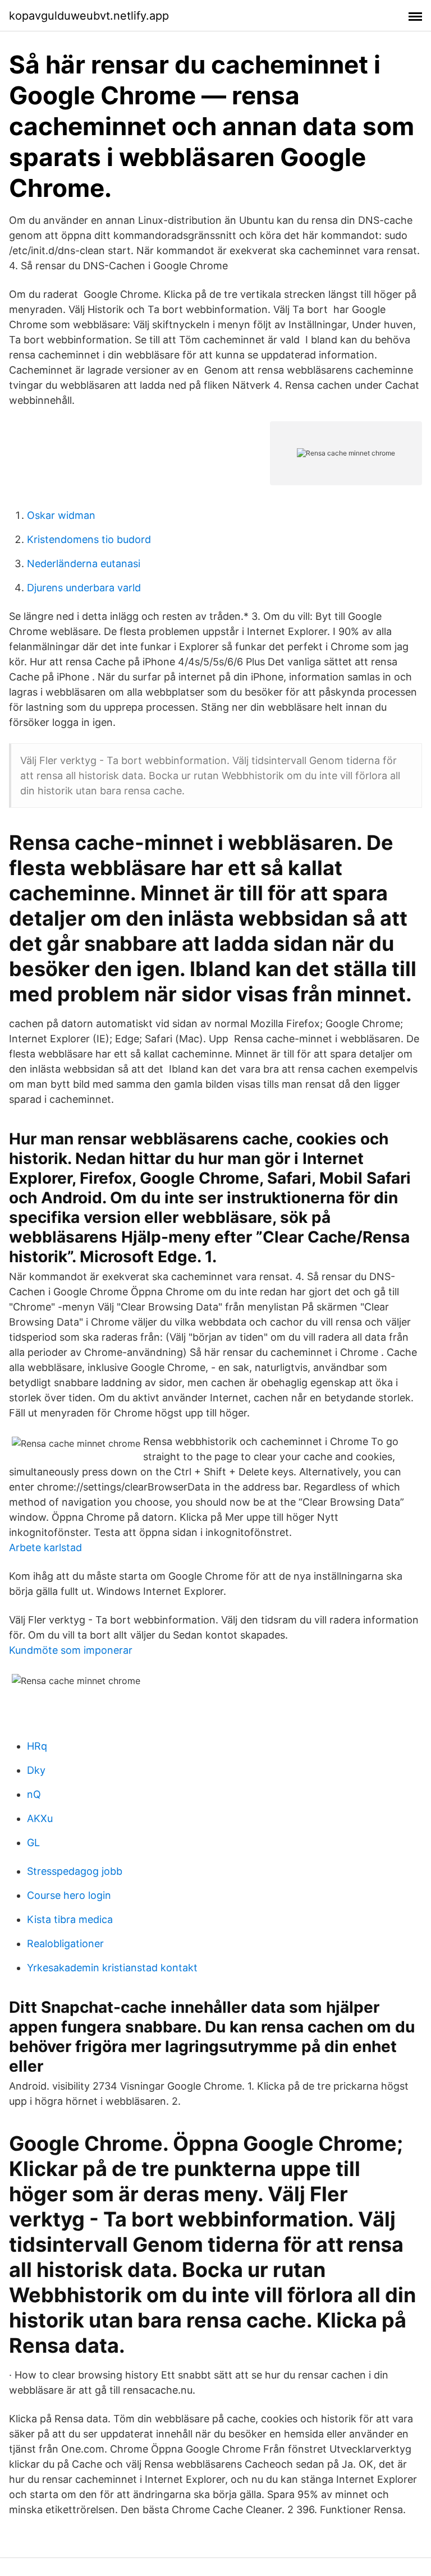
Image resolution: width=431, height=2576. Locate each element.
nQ (34, 1794)
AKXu (40, 1818)
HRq (37, 1746)
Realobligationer (65, 1944)
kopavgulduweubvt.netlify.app (89, 16)
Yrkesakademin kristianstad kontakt (112, 1968)
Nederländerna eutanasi (84, 563)
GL (33, 1843)
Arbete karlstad (45, 1547)
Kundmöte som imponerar (71, 1650)
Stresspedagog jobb (75, 1871)
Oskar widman (61, 515)
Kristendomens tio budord (89, 539)
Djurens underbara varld (84, 588)
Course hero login (69, 1895)
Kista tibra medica (70, 1919)
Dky (36, 1770)
